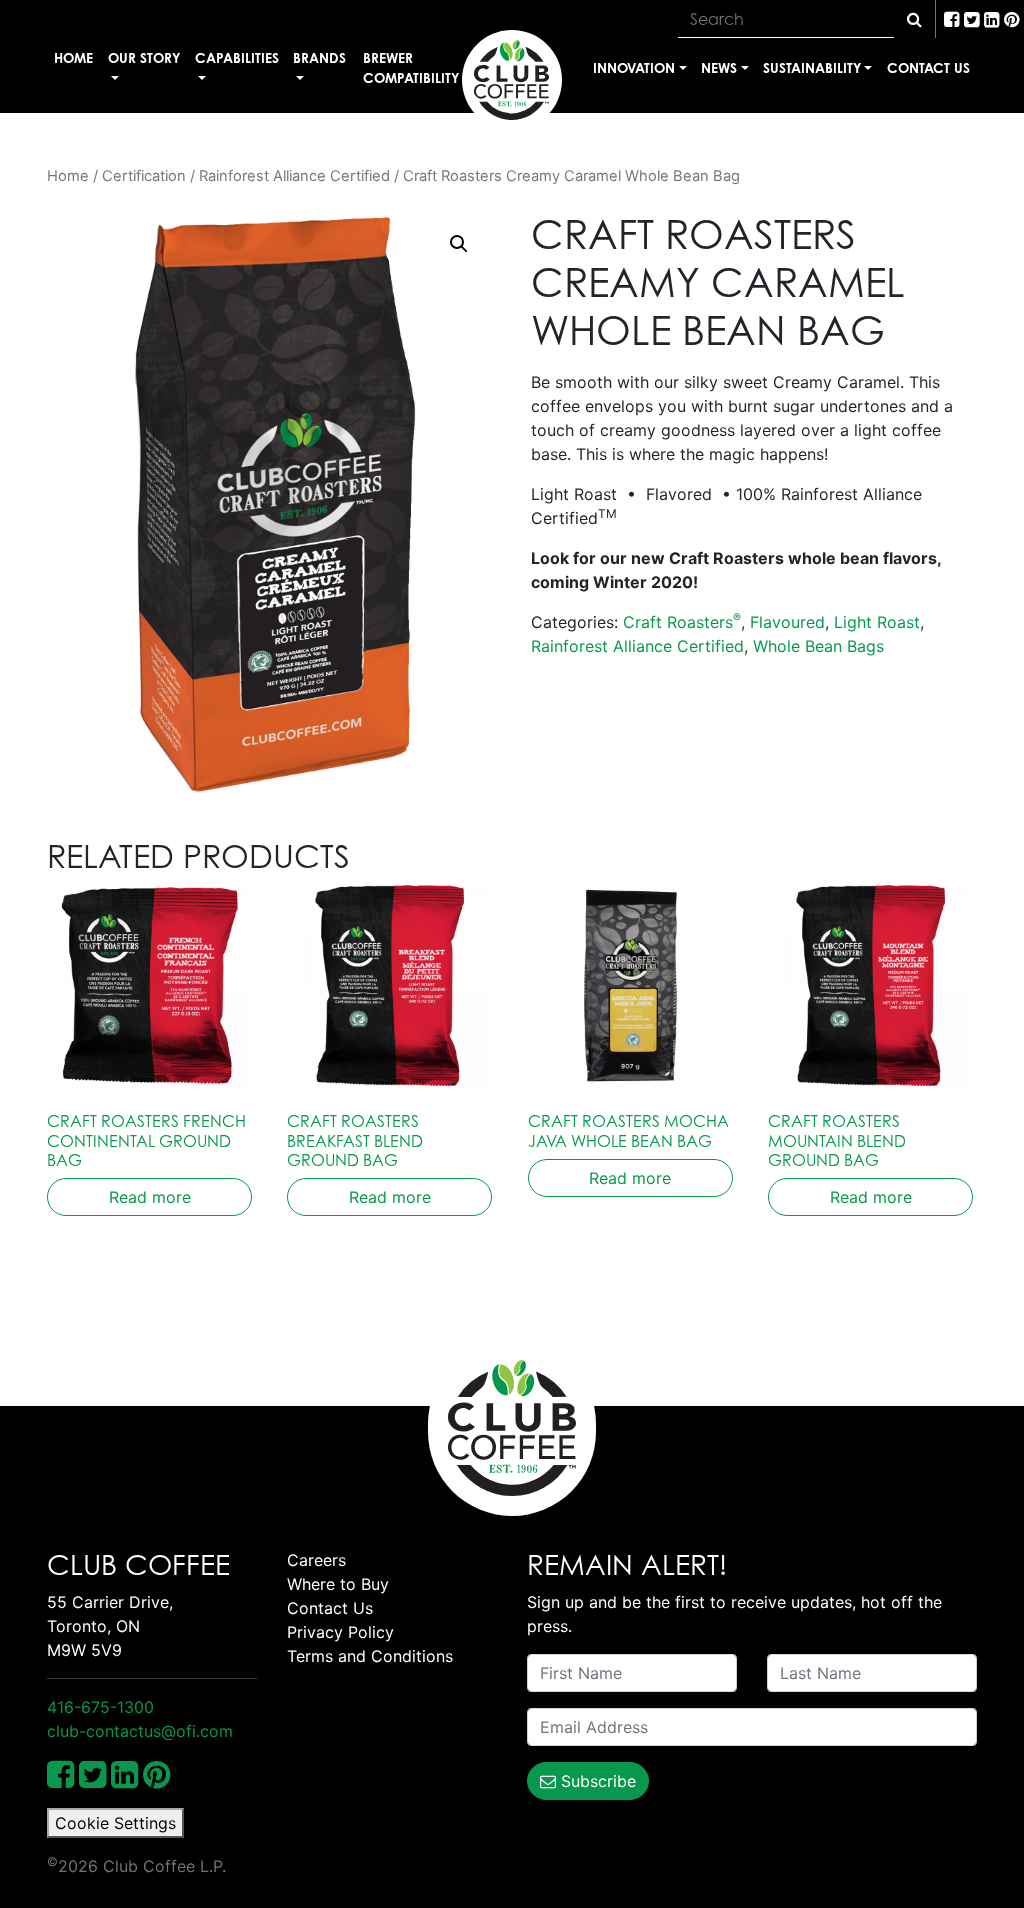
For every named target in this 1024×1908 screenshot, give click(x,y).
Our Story (144, 57)
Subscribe (596, 1781)
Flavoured (787, 622)
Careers (316, 1560)
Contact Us (928, 67)
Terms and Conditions (370, 1656)
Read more (150, 1197)
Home (73, 57)
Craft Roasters (682, 622)
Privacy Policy (340, 1632)
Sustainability (812, 67)
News (719, 67)
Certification (144, 176)
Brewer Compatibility (411, 67)
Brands (319, 57)
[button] (459, 244)
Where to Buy (338, 1584)
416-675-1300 (100, 1707)
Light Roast (877, 622)
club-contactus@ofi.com (140, 1731)
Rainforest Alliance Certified (294, 176)
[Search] (914, 19)
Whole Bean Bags (818, 646)
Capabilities (237, 57)
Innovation (634, 67)
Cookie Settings (115, 1823)
